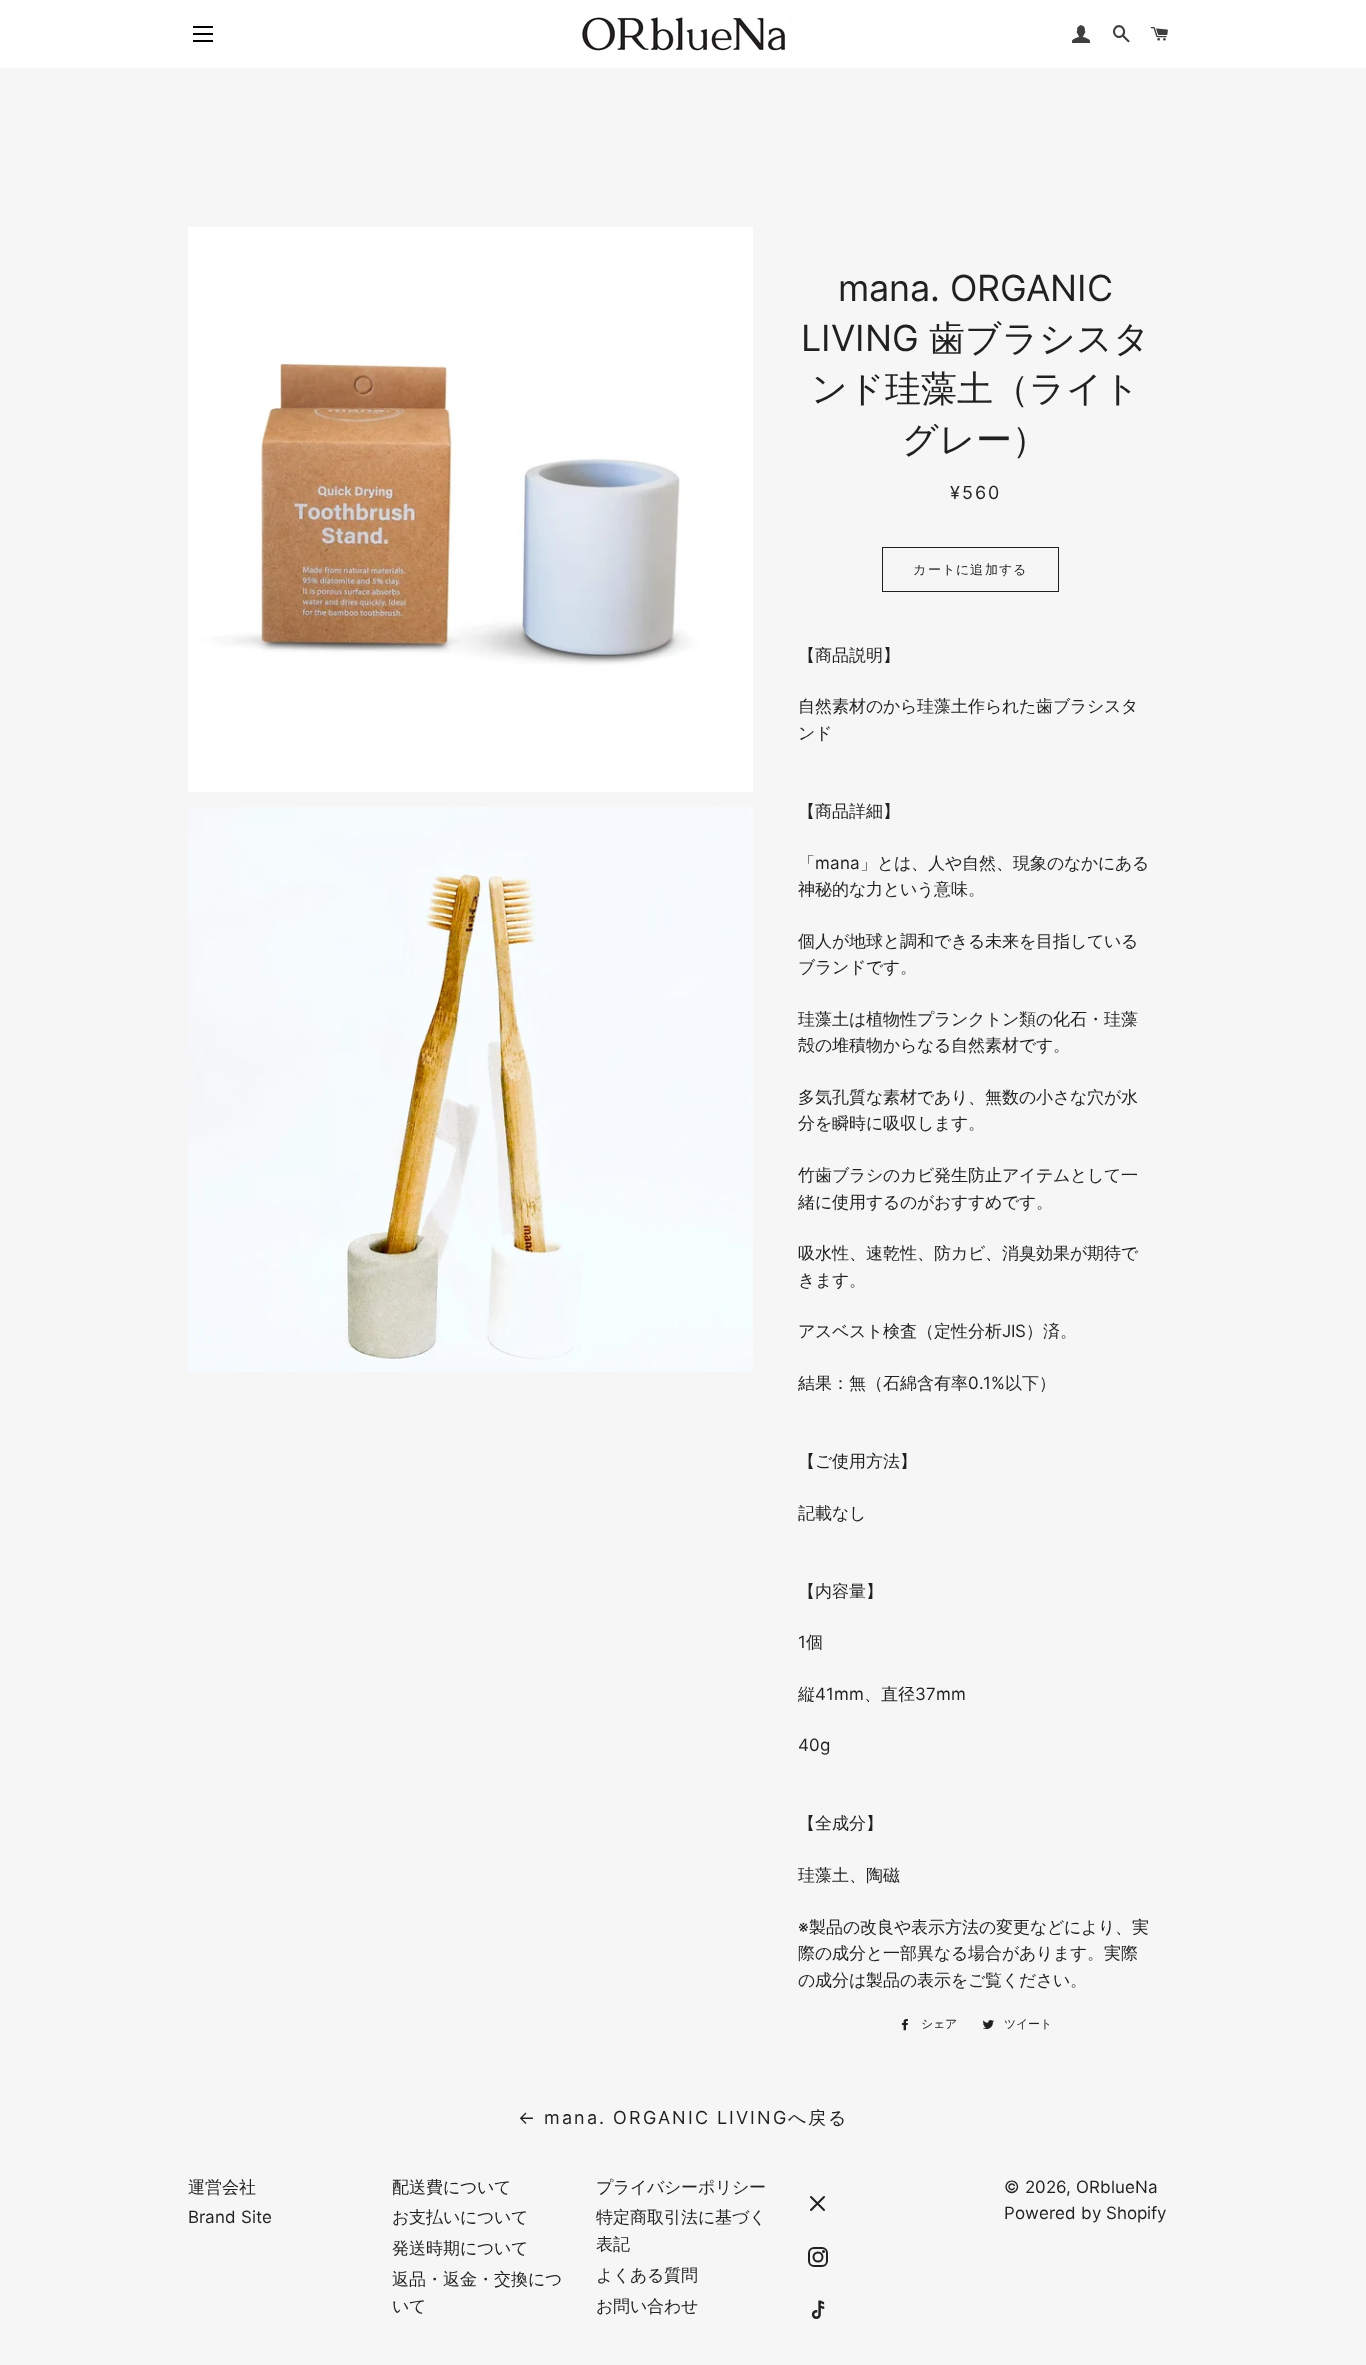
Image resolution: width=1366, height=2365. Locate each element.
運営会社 (222, 2187)
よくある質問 (647, 2275)
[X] (818, 2204)
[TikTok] (818, 2311)
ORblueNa (1117, 2187)
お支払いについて (460, 2217)
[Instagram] (818, 2257)
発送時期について (460, 2248)
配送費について (451, 2187)
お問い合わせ (647, 2306)
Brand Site (230, 2217)
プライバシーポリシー (681, 2187)
